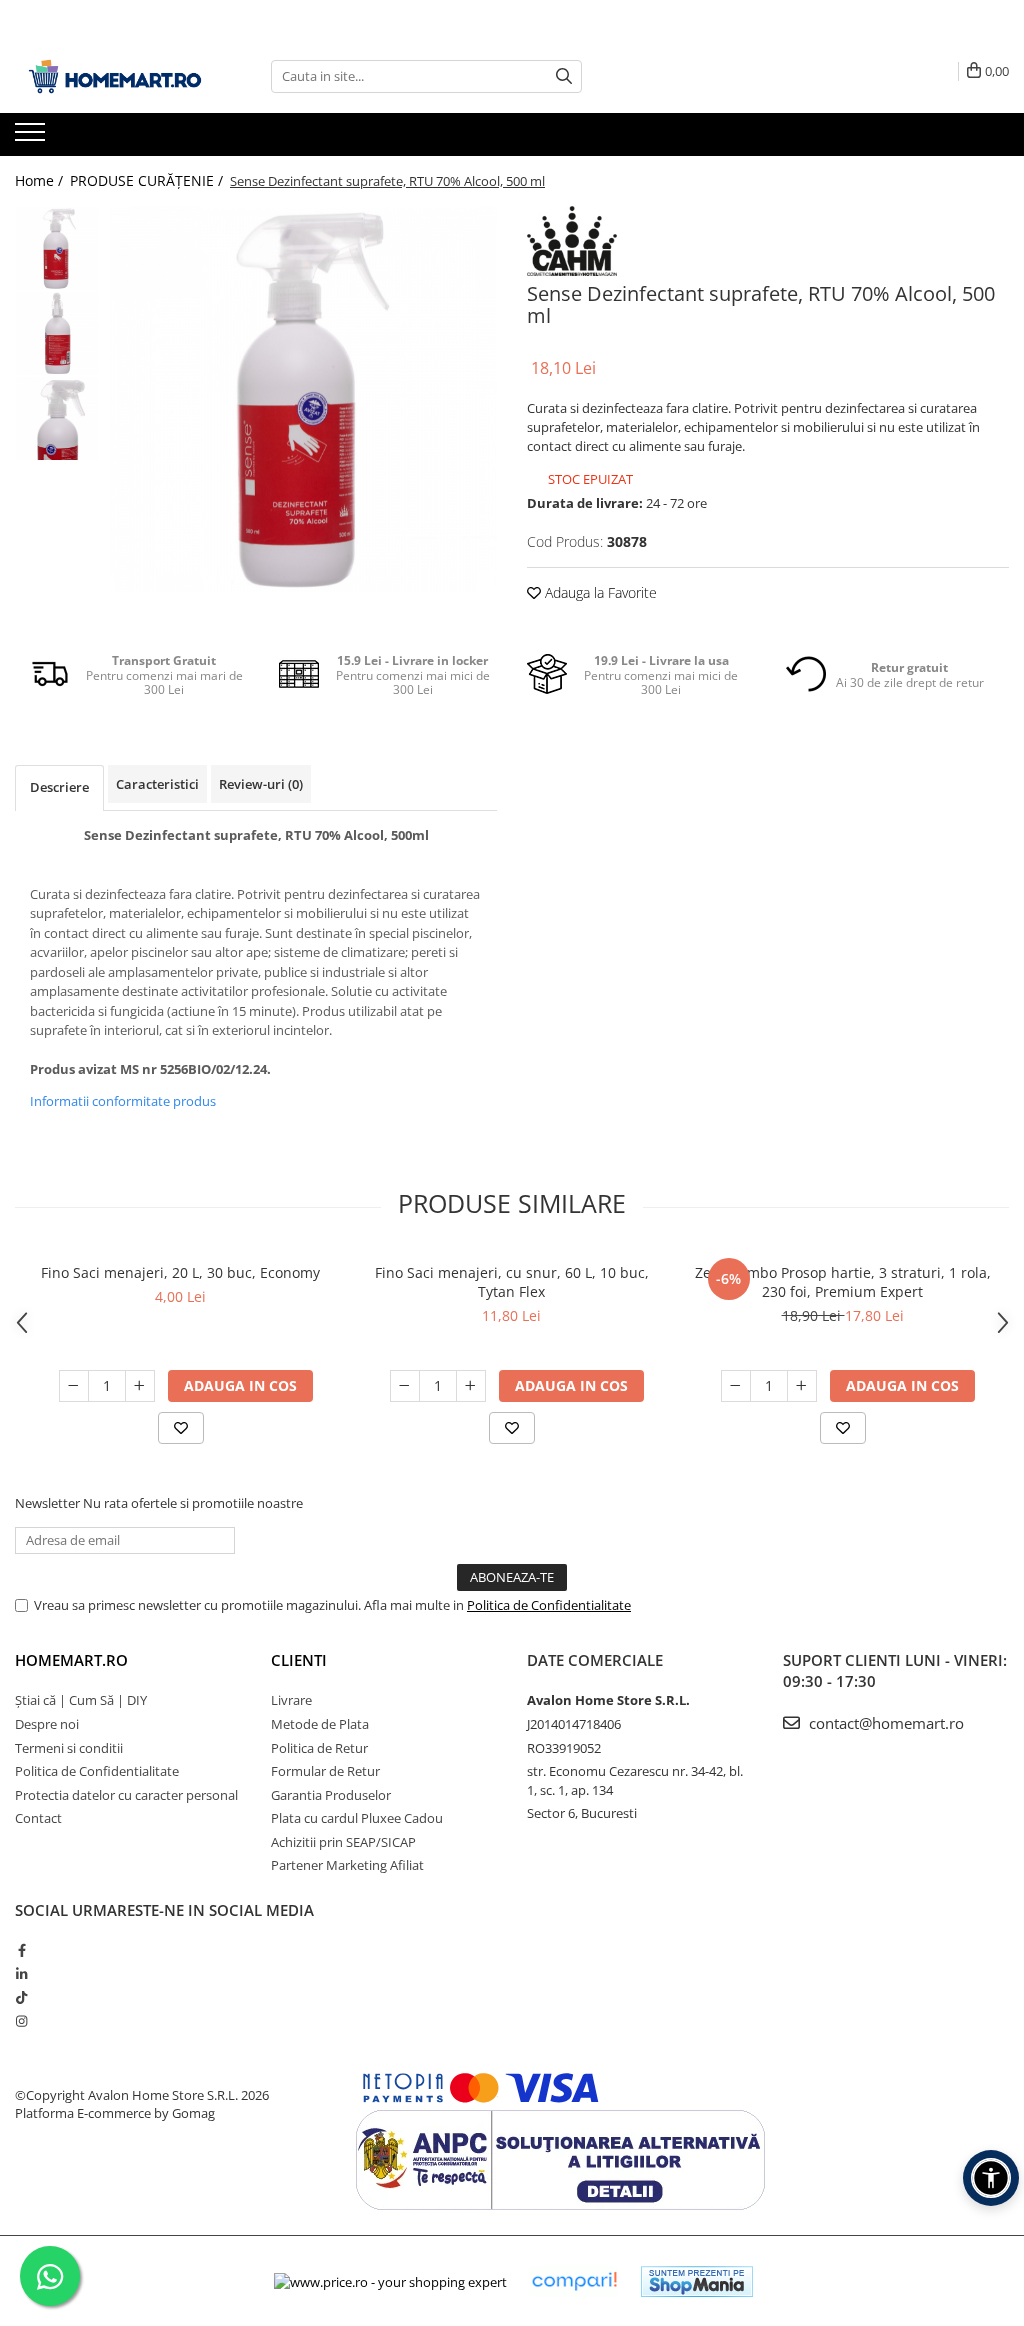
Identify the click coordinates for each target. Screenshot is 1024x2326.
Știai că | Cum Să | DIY (81, 1700)
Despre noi (47, 1724)
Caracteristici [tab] (157, 784)
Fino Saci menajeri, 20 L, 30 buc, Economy (180, 1272)
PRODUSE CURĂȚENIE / (148, 180)
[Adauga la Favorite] (181, 1428)
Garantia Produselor (331, 1795)
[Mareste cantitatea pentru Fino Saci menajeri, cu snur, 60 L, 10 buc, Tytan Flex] (471, 1386)
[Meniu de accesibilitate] (991, 2178)
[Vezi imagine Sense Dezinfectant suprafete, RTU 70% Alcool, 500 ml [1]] (57, 333)
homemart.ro (71, 1660)
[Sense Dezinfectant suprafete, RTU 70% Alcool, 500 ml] (303, 399)
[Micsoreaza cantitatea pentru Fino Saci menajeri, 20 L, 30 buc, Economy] (74, 1386)
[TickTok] (21, 1997)
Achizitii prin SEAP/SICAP (343, 1842)
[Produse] (32, 138)
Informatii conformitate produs (123, 1101)
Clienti (299, 1660)
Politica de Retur (319, 1748)
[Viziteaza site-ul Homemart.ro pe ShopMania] (697, 2281)
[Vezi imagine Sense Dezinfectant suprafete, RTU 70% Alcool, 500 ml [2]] (57, 418)
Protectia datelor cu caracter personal (126, 1795)
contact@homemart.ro (884, 1723)
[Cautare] (564, 76)
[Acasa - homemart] (115, 76)
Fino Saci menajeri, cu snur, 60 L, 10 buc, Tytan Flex (512, 1282)
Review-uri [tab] (261, 784)
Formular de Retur (325, 1771)
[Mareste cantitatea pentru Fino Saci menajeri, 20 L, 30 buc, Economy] (140, 1386)
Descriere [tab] (59, 787)
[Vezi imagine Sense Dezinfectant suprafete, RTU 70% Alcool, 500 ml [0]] (57, 248)
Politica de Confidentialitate (549, 1605)
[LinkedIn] (21, 1974)
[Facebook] (21, 1950)
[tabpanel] (303, 399)
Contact (38, 1818)
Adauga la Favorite (599, 592)
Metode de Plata (320, 1724)
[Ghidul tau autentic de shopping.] (574, 2281)
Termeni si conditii (69, 1748)
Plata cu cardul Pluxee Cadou (357, 1818)
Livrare (291, 1700)
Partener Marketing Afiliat (347, 1865)
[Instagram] (21, 2021)
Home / (41, 180)
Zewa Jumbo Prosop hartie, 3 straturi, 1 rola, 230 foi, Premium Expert (843, 1282)
